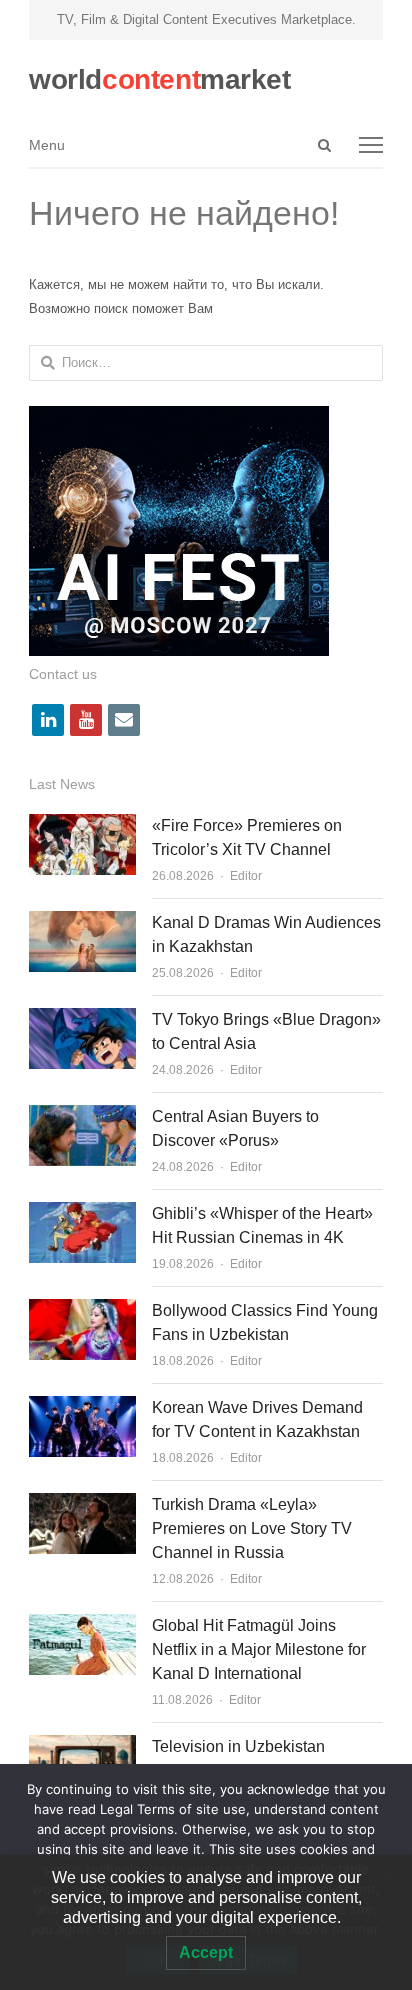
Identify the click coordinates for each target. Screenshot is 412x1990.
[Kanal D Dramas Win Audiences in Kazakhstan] (82, 922)
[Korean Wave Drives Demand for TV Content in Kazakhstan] (82, 1407)
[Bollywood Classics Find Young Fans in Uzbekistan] (82, 1310)
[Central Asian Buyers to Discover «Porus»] (82, 1116)
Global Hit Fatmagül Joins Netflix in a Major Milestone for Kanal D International (259, 1649)
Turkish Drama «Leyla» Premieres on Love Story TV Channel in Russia (252, 1528)
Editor (246, 876)
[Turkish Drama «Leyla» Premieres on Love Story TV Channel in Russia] (82, 1504)
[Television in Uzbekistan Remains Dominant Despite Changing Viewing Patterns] (82, 1746)
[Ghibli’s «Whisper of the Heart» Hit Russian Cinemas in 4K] (82, 1213)
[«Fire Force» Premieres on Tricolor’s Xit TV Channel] (82, 825)
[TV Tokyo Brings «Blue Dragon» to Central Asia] (82, 1019)
